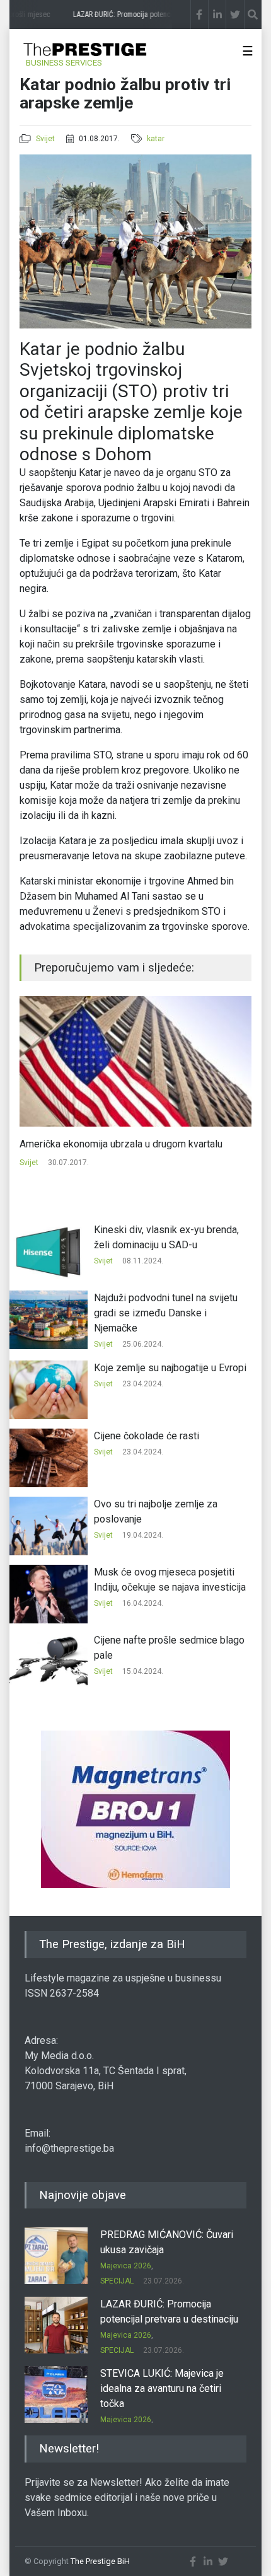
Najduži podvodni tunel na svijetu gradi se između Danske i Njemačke (166, 1313)
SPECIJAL (117, 2281)
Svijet (45, 139)
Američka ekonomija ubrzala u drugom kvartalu (121, 1144)
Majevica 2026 (126, 2266)
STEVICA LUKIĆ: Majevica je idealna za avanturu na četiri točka (162, 2388)
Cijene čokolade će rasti (147, 1436)
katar (156, 139)
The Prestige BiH (100, 2561)
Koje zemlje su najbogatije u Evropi (170, 1368)
